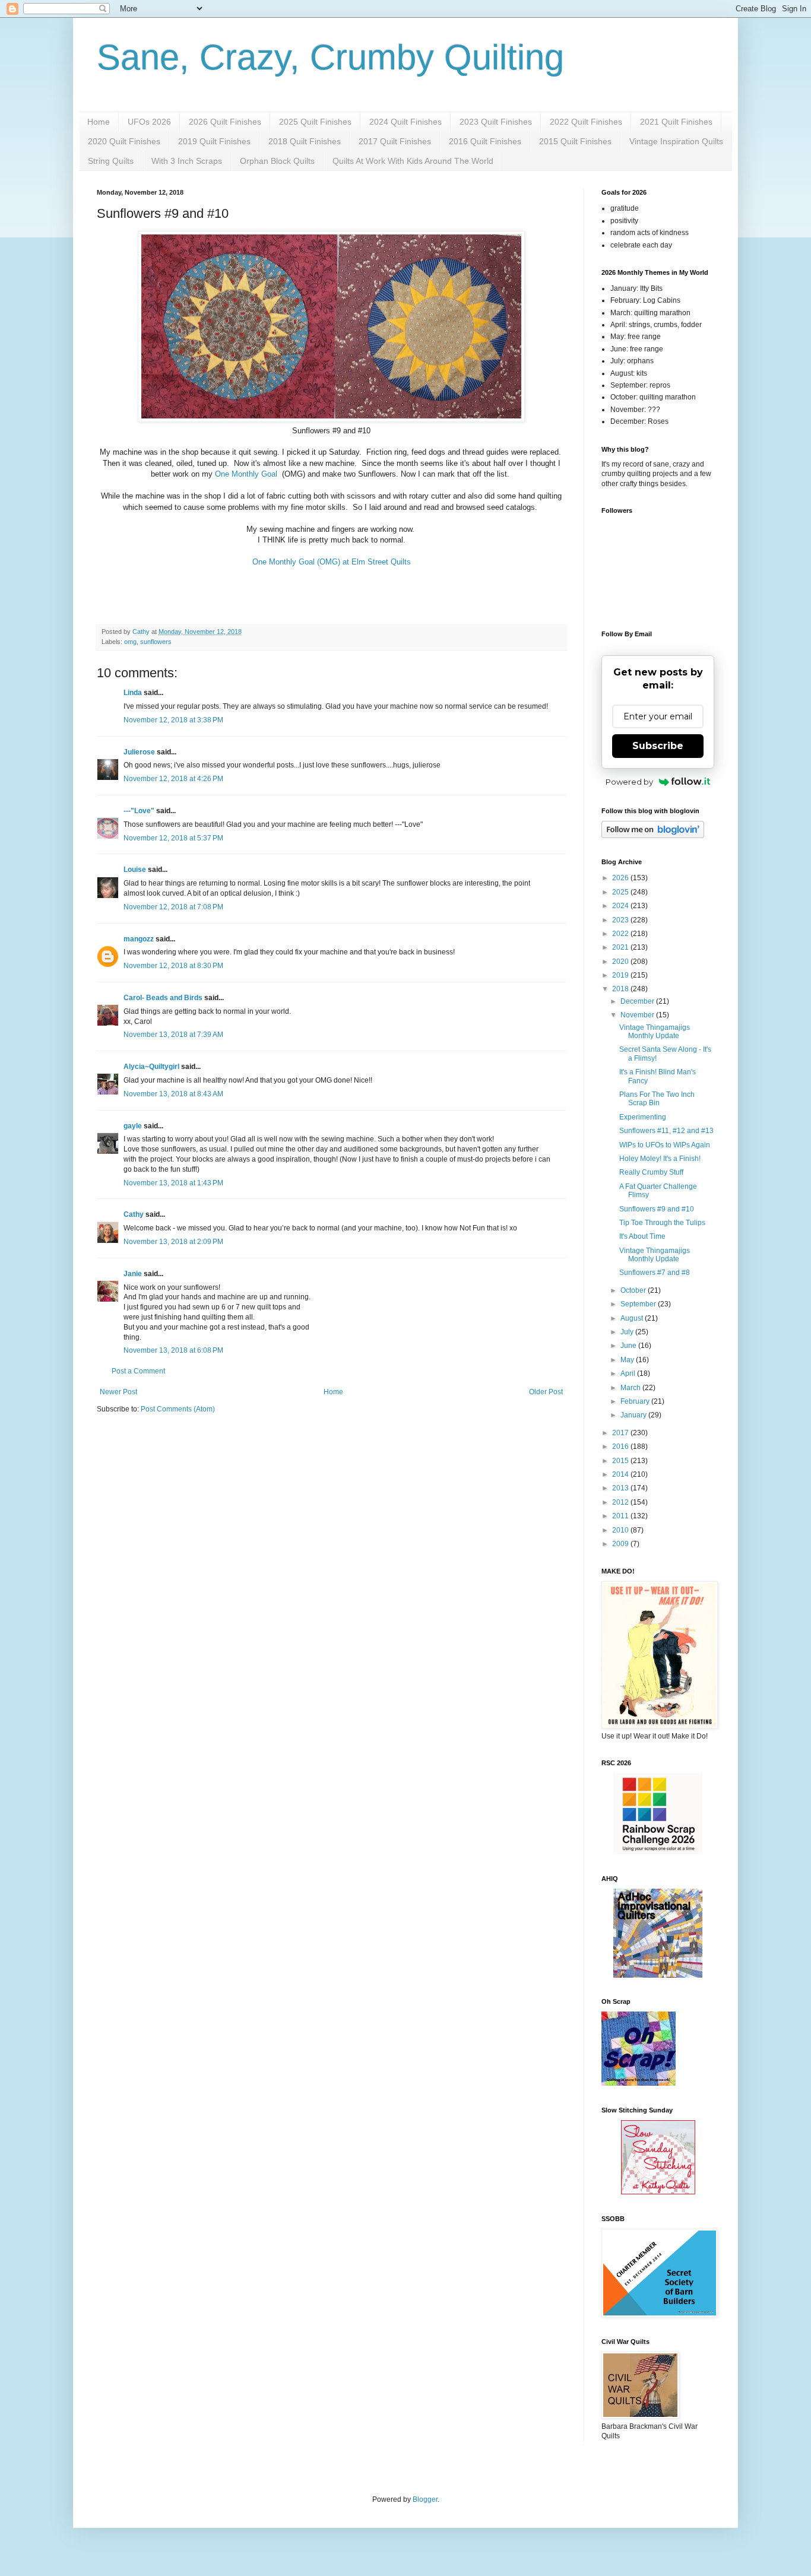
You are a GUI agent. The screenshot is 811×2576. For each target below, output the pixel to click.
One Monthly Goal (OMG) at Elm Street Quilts (332, 562)
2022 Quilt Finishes (586, 122)
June (629, 1346)
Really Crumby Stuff (651, 1172)
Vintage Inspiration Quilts (676, 141)
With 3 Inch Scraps (187, 161)
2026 (621, 878)
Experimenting (643, 1117)
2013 (621, 1488)
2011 (621, 1516)
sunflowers (156, 642)
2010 (621, 1530)
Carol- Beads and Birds (163, 998)
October (634, 1290)
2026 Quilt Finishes (225, 122)
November (638, 1015)
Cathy (134, 1214)
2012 (621, 1502)
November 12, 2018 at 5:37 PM (173, 838)
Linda (133, 693)
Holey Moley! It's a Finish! (660, 1159)
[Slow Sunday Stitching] (658, 2192)
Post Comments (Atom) (178, 1409)
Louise (135, 870)
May (628, 1360)
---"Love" (139, 811)
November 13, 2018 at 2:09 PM (173, 1242)
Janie (133, 1274)
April (629, 1373)
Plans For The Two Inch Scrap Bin (657, 1099)
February (636, 1401)
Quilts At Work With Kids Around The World (413, 161)
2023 (621, 920)
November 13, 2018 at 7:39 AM (173, 1035)
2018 (621, 989)
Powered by (629, 782)
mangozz (139, 939)
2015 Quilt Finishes (575, 141)
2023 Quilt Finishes (496, 122)
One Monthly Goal (247, 474)
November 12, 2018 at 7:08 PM (173, 907)
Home (99, 122)
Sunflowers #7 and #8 (655, 1273)
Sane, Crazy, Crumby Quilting (330, 57)
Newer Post (118, 1392)
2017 (621, 1433)
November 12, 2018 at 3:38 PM (173, 720)
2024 (621, 906)
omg (130, 642)
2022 (621, 934)
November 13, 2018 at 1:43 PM (173, 1183)
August (633, 1318)
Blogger (425, 2499)
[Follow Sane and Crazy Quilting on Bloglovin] (653, 836)
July (628, 1332)
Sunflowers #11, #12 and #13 (666, 1131)
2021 (621, 947)
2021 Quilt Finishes (676, 122)
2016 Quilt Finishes (485, 141)
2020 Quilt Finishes (124, 141)
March (631, 1388)
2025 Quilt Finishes (315, 122)
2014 (621, 1474)
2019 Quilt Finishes (214, 141)
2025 (621, 892)
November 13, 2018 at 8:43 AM (173, 1094)
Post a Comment (138, 1371)
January (634, 1415)
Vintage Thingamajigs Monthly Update (655, 1032)
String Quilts (111, 161)
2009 (621, 1544)
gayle (133, 1126)
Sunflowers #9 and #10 (657, 1209)
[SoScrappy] (658, 1852)
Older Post (546, 1392)
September (639, 1304)
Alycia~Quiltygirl (151, 1067)
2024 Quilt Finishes (405, 122)
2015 (621, 1461)
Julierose (139, 752)
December (638, 1001)
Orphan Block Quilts (277, 161)
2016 (621, 1446)
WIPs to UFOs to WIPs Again (665, 1145)
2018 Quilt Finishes (305, 141)
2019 (621, 975)
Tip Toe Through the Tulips (662, 1223)
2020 (621, 962)
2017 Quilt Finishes (395, 141)
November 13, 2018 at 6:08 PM (173, 1350)
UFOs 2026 (149, 122)
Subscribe (658, 746)
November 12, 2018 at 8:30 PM (173, 966)
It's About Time (642, 1236)
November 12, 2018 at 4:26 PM (173, 779)
